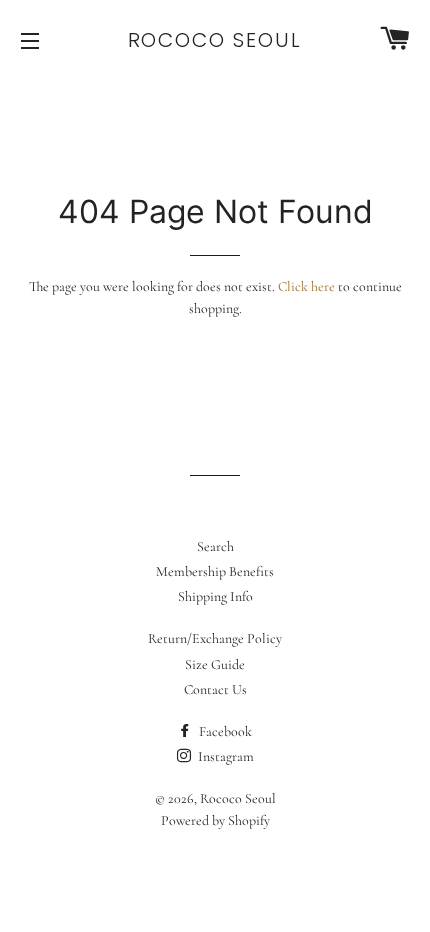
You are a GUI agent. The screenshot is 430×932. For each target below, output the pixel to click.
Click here (306, 286)
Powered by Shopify (215, 820)
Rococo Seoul (215, 40)
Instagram (224, 756)
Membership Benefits (215, 571)
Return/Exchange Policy (215, 638)
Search (215, 546)
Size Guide (215, 664)
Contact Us (215, 689)
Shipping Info (215, 596)
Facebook (224, 731)
